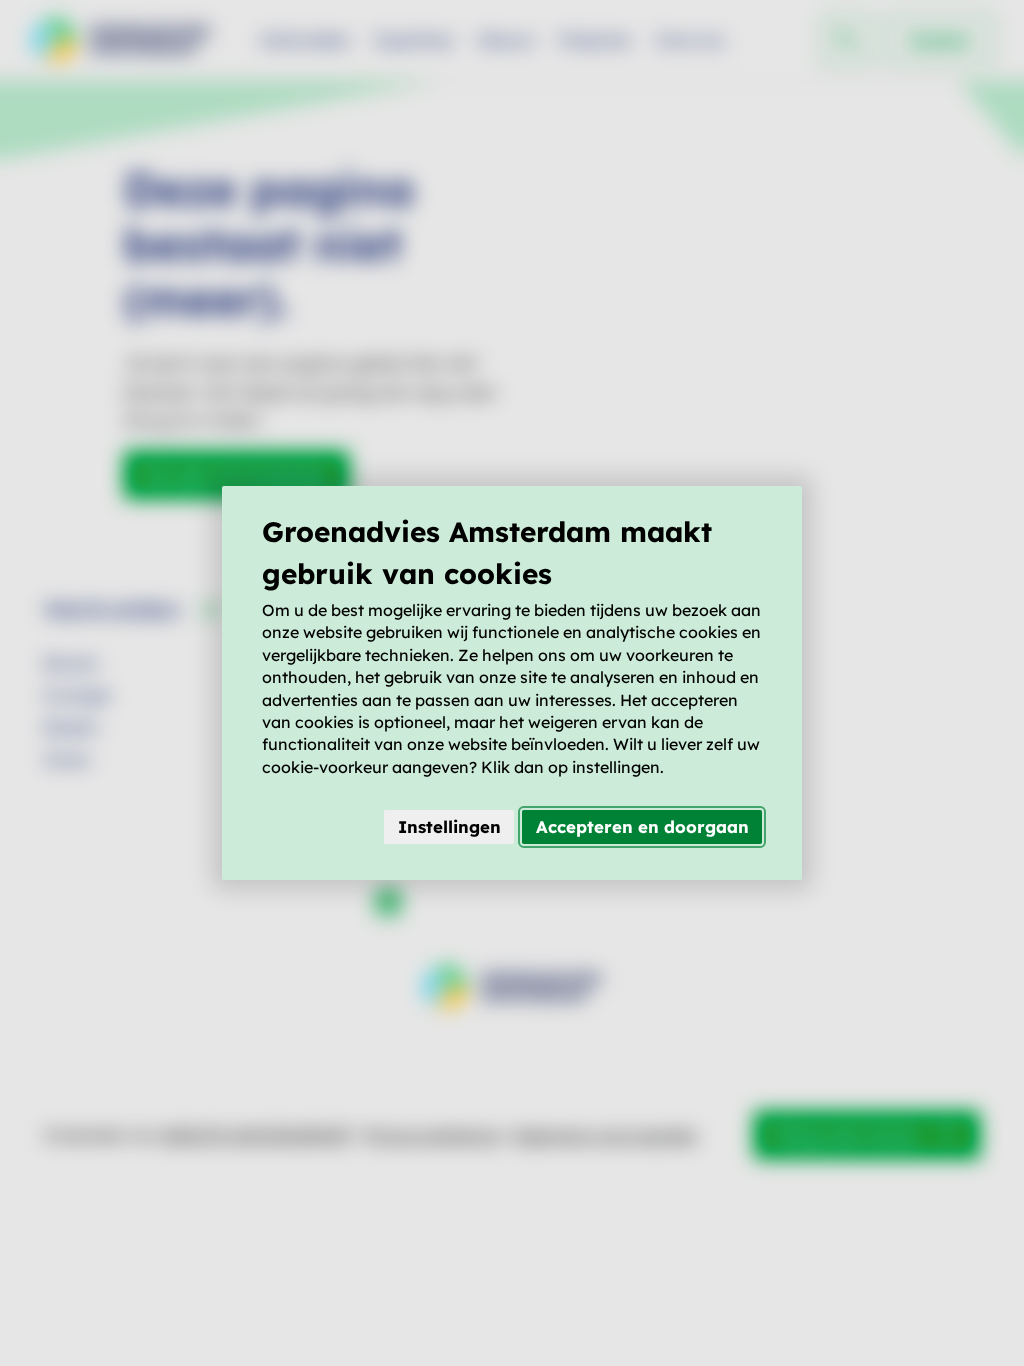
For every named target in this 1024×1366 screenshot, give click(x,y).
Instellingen (449, 826)
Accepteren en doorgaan (642, 826)
